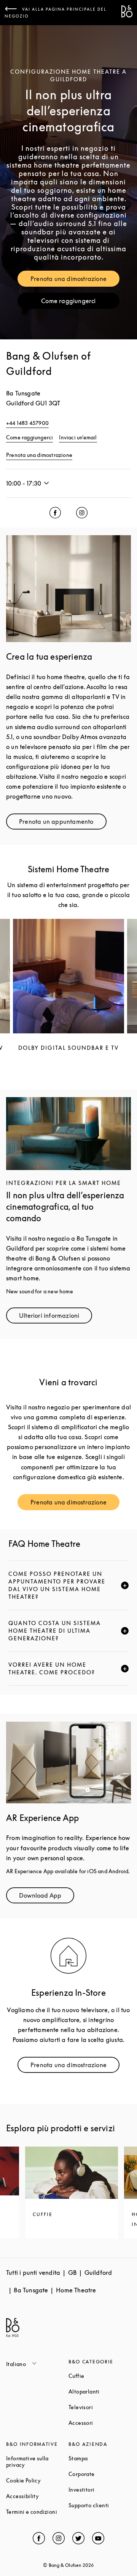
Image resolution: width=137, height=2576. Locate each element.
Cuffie (100, 2376)
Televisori (100, 2407)
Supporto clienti (100, 2505)
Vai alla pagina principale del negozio (56, 13)
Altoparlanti (100, 2391)
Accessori (100, 2423)
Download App (47, 1897)
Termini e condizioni (37, 2512)
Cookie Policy (37, 2480)
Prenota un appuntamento (63, 823)
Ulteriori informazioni (56, 1317)
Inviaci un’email (78, 437)
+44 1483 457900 (27, 423)
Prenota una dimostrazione (75, 280)
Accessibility (37, 2496)
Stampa (100, 2458)
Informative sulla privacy (37, 2461)
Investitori (100, 2490)
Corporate (100, 2474)
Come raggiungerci (80, 303)
